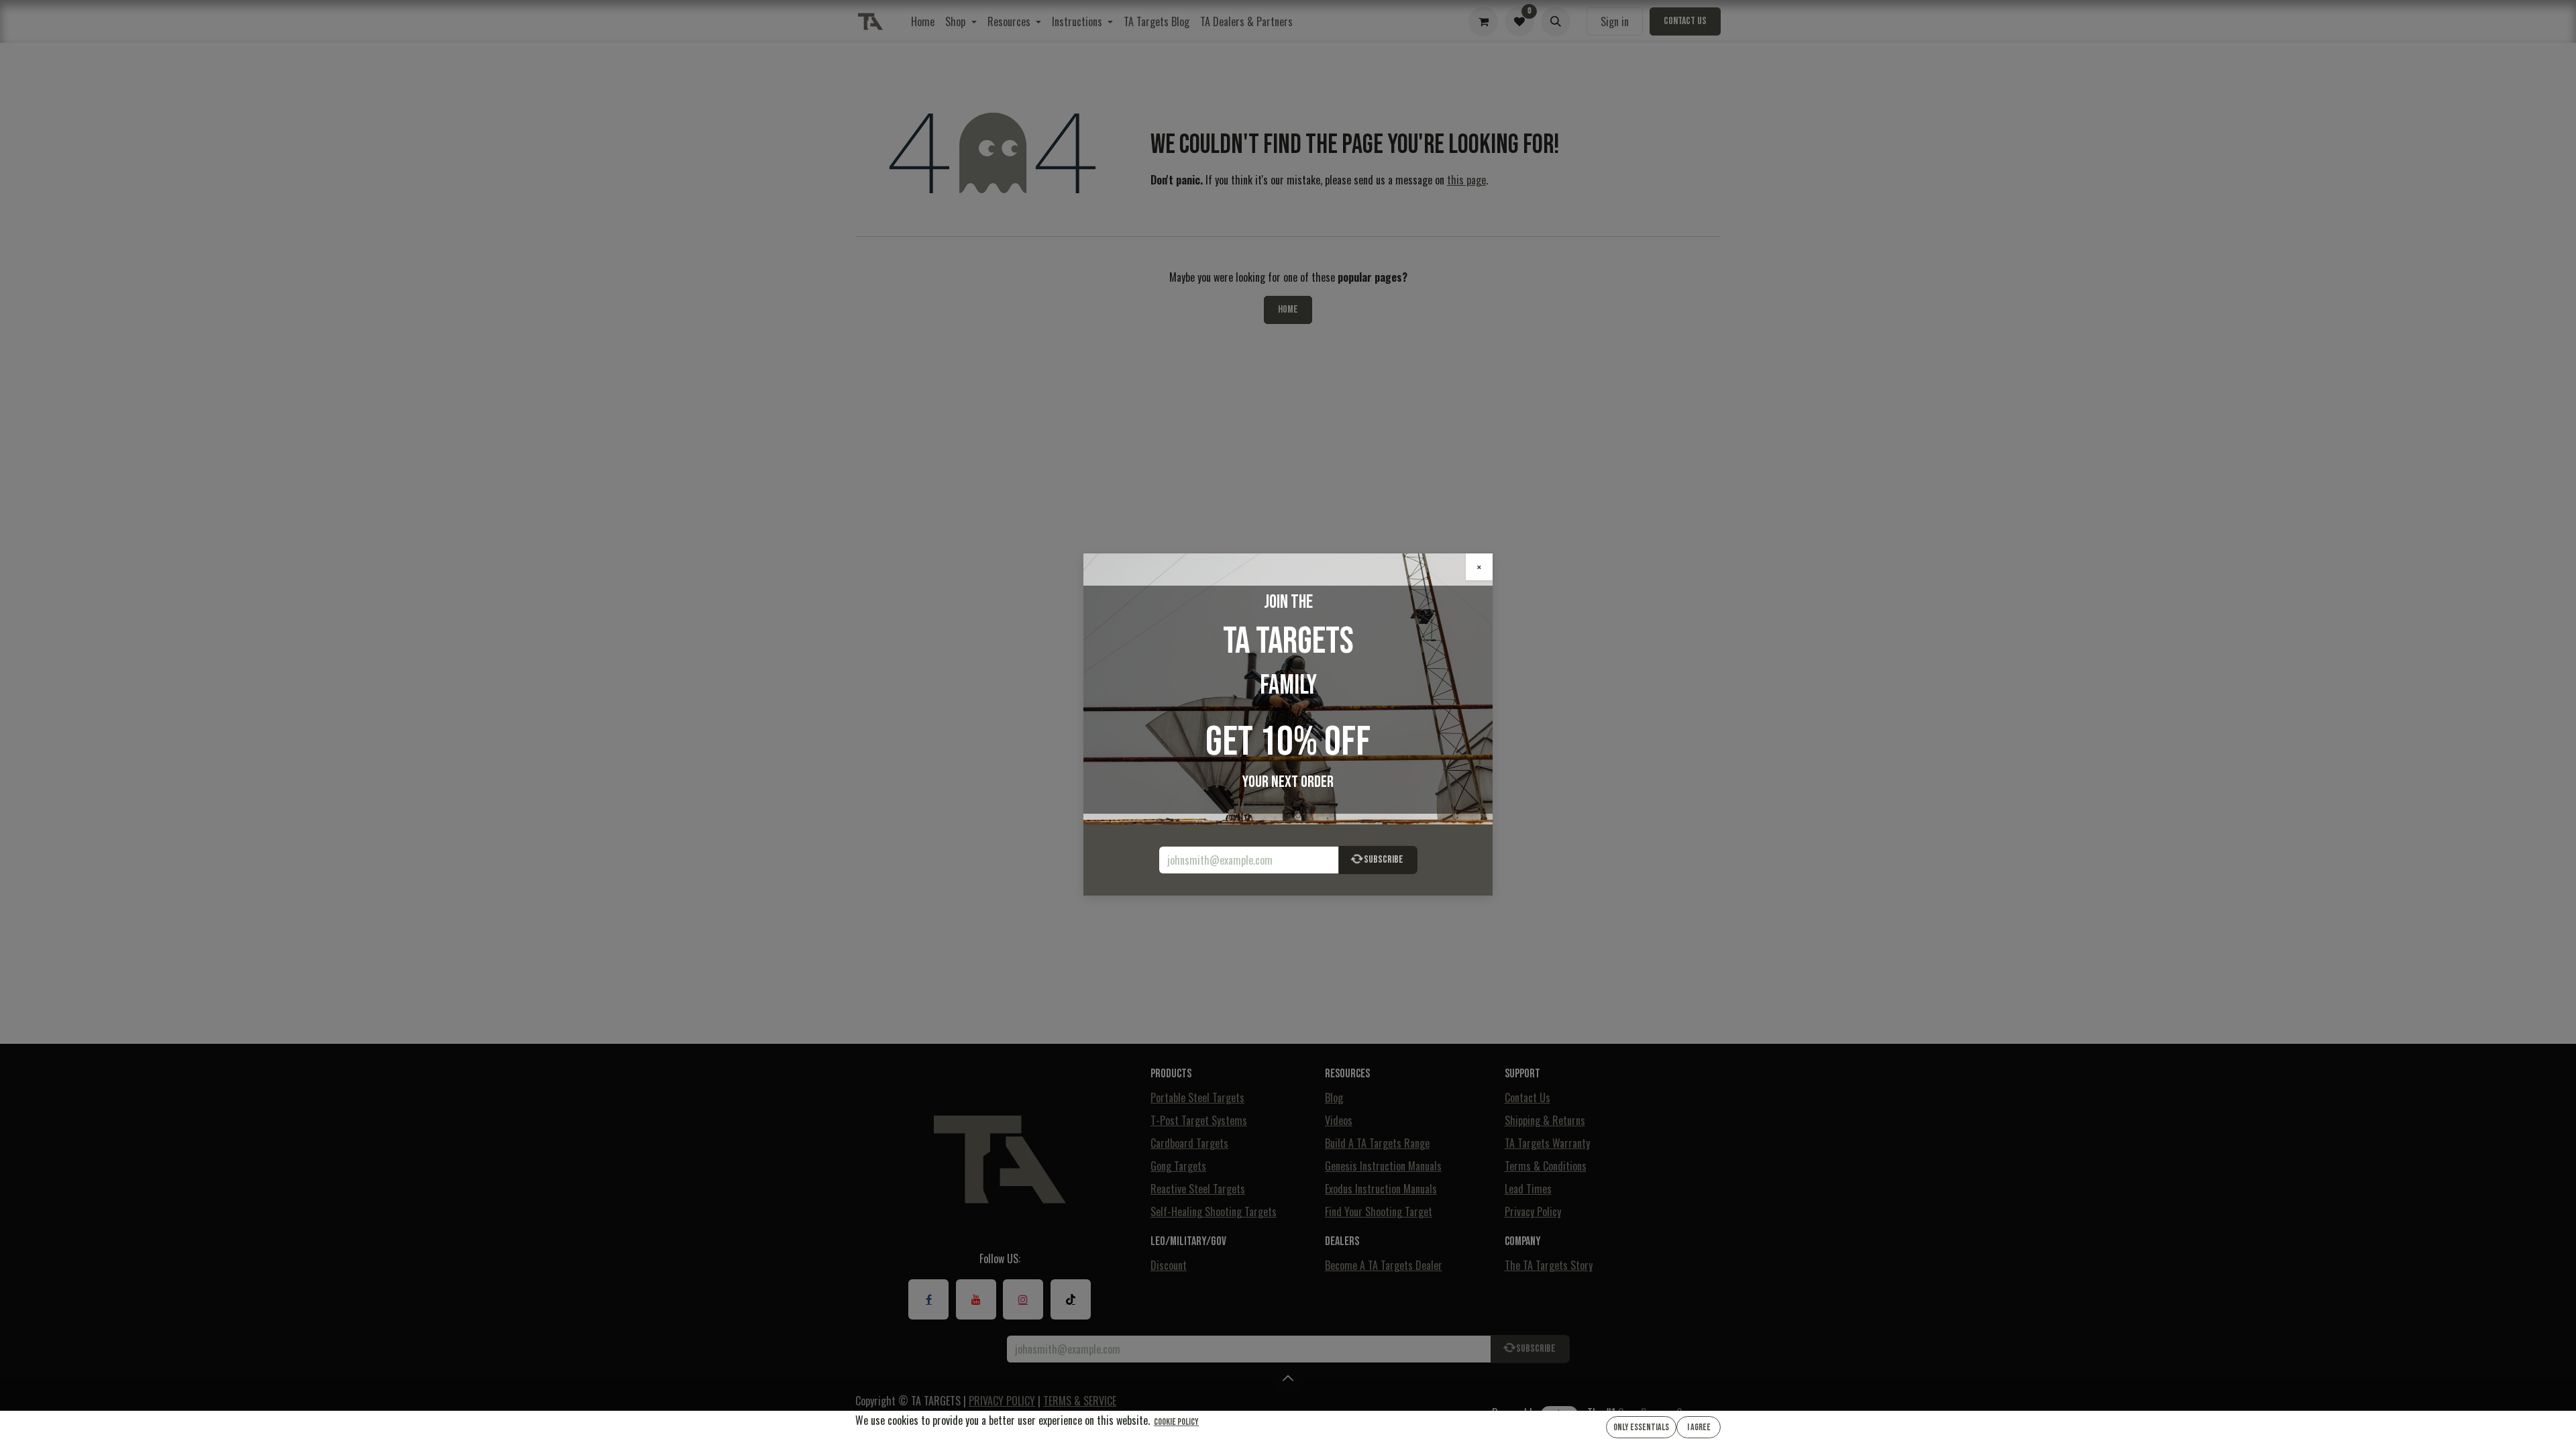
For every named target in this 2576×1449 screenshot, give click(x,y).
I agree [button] (1699, 1427)
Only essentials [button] (1641, 1427)
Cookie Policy (1176, 1422)
